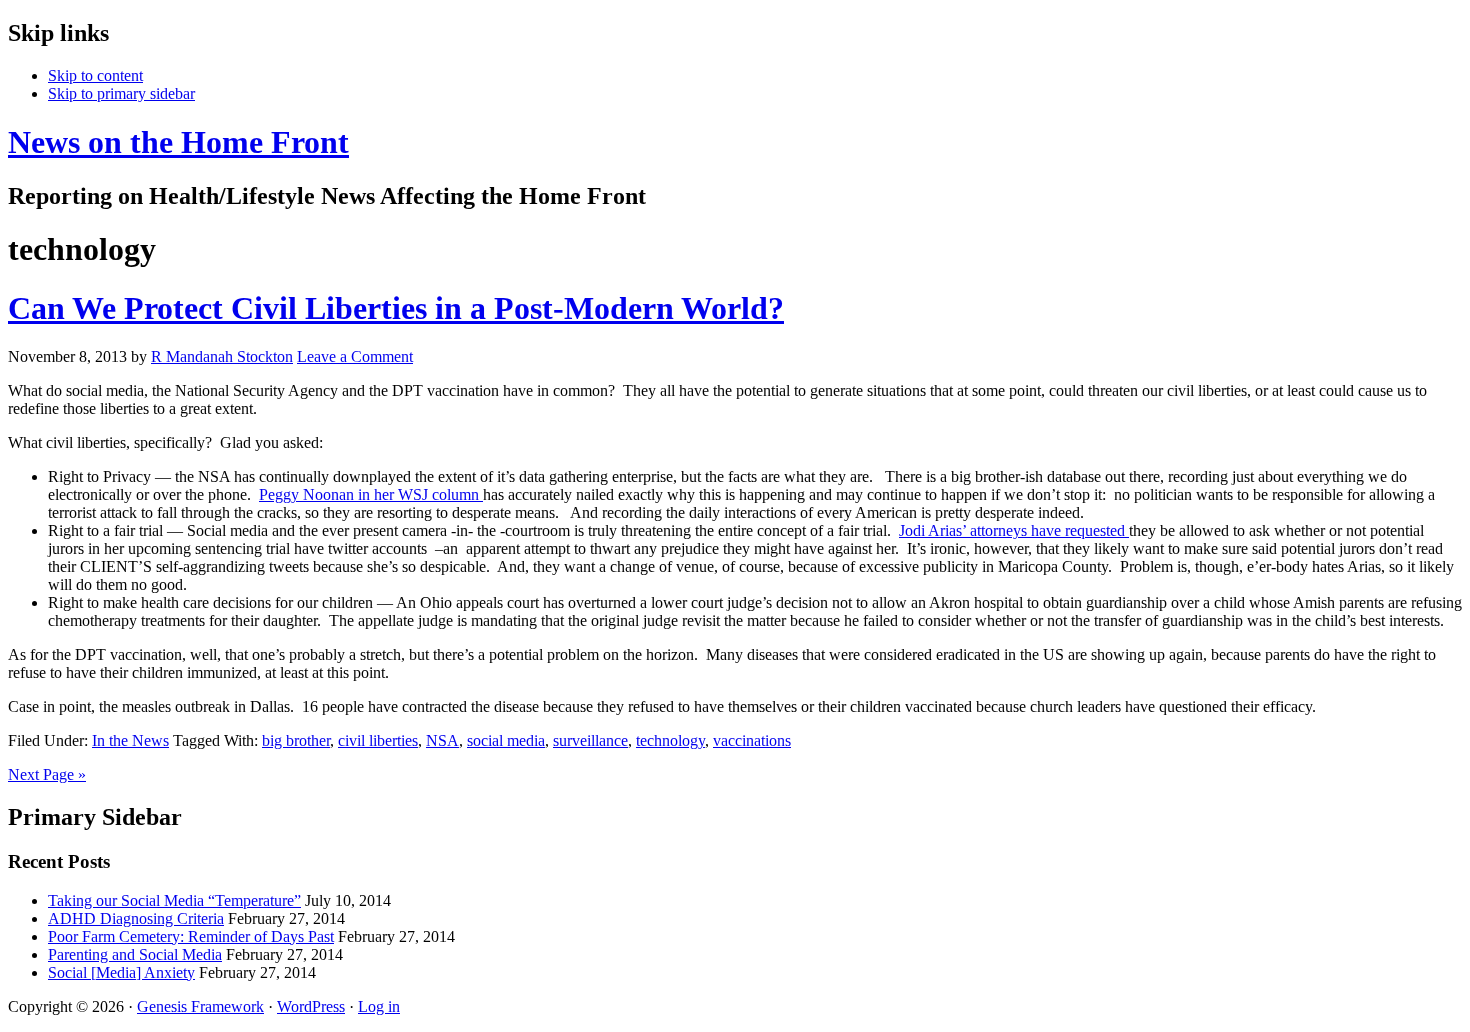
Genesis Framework (200, 1006)
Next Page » (47, 774)
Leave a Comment (355, 356)
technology (670, 740)
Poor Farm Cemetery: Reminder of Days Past (191, 936)
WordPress (311, 1006)
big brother (296, 740)
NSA (442, 740)
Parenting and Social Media (135, 954)
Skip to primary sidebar (121, 93)
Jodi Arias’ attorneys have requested (1014, 530)
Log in (379, 1006)
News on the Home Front (178, 142)
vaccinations (752, 740)
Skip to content (95, 75)
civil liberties (378, 740)
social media (506, 740)
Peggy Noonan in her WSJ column (371, 494)
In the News (130, 740)
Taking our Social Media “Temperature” (174, 900)
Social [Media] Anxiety (121, 972)
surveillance (590, 740)
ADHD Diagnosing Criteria (136, 918)
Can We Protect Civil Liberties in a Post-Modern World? (396, 308)
